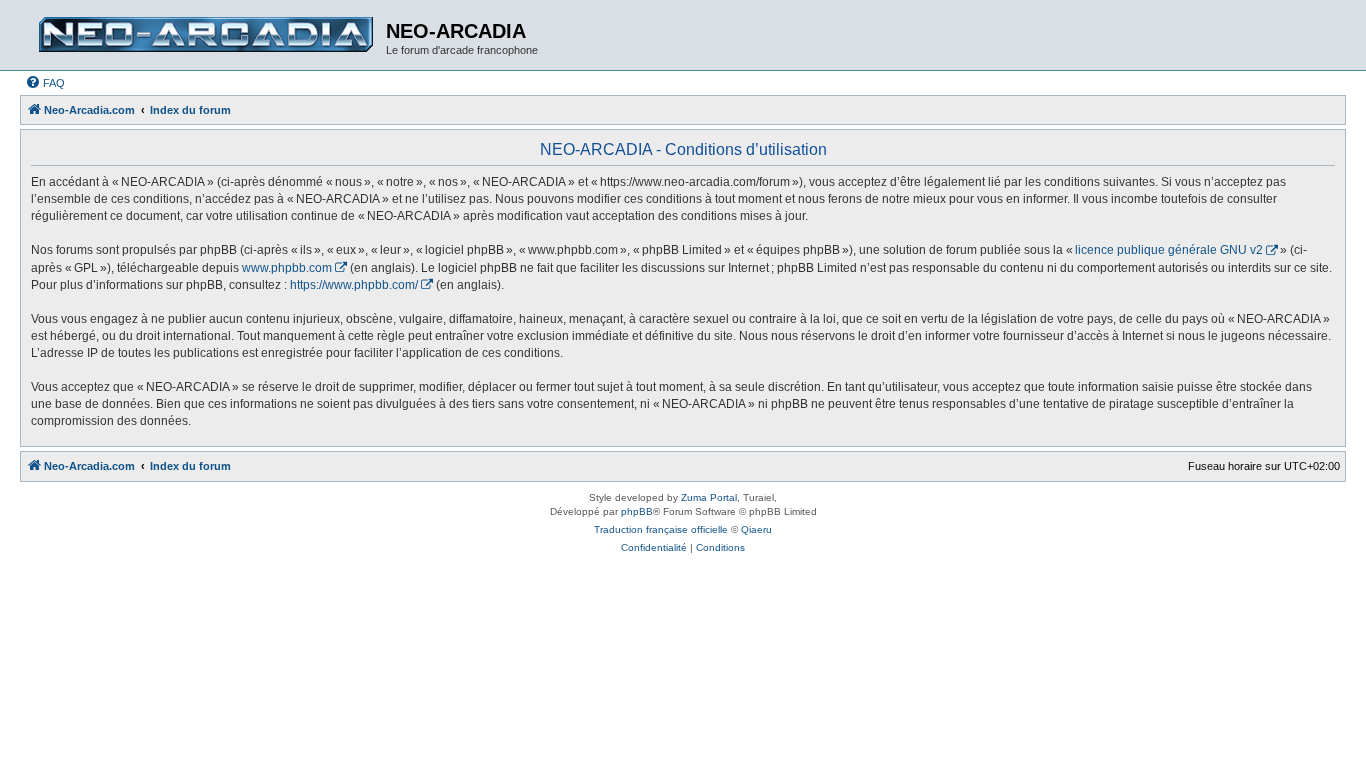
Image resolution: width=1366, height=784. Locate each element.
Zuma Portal (709, 497)
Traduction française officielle (661, 529)
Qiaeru (756, 529)
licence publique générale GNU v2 (1169, 250)
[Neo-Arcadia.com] (205, 35)
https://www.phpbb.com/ (354, 285)
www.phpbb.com (287, 268)
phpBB (637, 511)
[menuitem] (45, 83)
